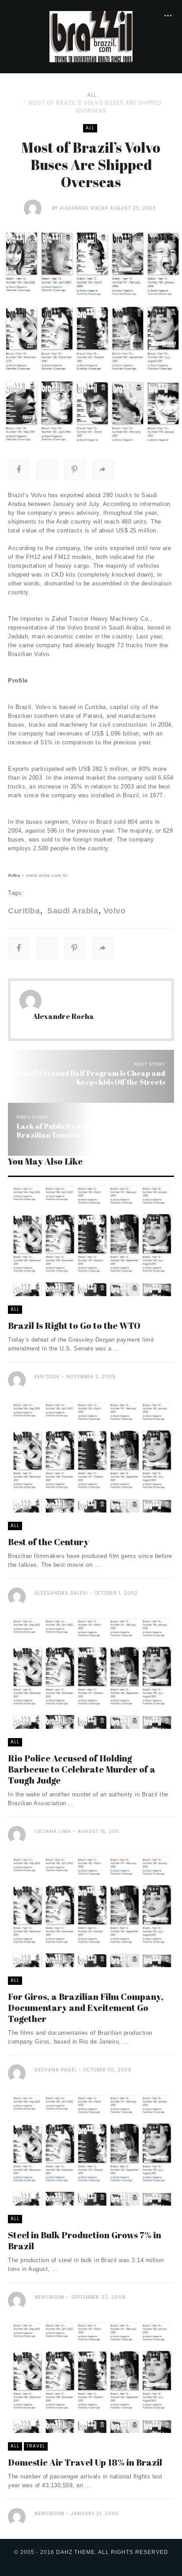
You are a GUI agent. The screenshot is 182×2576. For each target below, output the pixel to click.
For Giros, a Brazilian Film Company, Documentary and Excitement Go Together (86, 2008)
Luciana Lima (53, 1831)
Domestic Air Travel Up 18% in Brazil (85, 2462)
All (92, 95)
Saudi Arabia (72, 911)
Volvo (114, 911)
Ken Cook (47, 1377)
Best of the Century (48, 1542)
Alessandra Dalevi (61, 1593)
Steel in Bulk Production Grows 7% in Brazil (85, 2240)
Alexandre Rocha (84, 208)
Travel (36, 2446)
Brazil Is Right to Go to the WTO (74, 1326)
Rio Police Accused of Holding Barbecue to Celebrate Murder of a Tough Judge (82, 1769)
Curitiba (24, 911)
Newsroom (49, 2297)
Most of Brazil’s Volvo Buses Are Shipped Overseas (95, 107)
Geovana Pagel (56, 2070)
